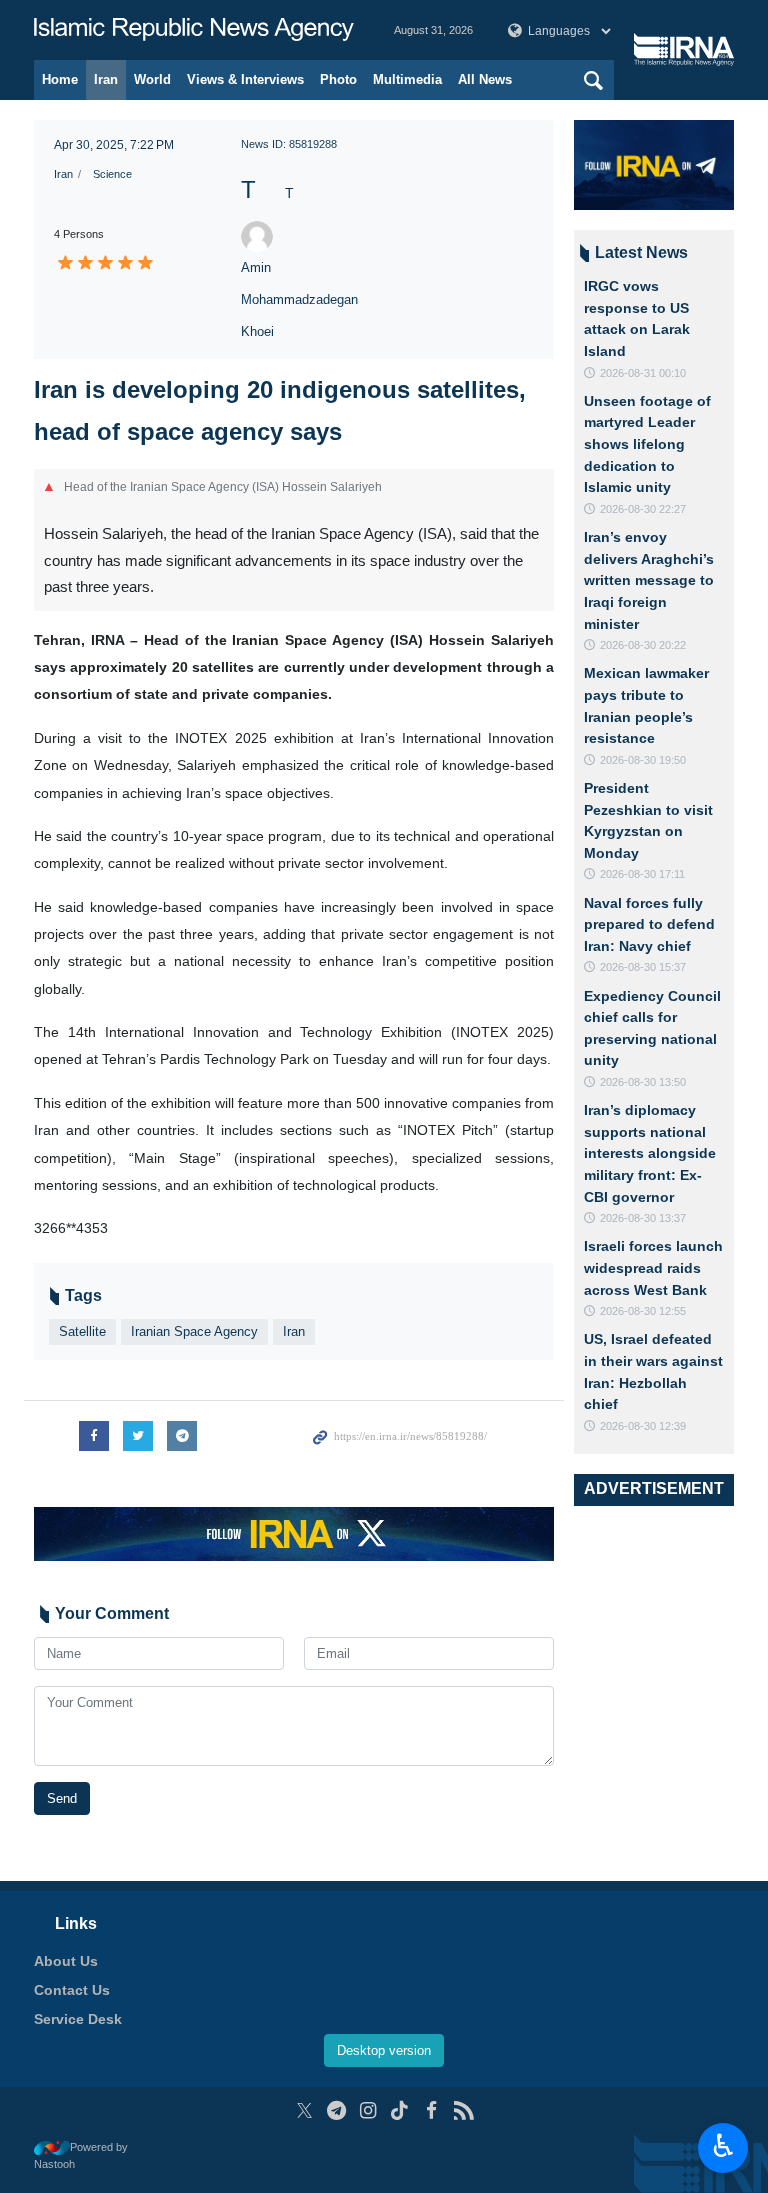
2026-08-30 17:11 (642, 874)
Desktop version (384, 2050)
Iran (106, 79)
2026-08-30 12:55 (643, 1311)
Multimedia (407, 79)
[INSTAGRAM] (368, 2110)
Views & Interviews (245, 79)
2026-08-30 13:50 (643, 1082)
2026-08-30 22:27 (643, 509)
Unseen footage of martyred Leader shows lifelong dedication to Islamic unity (647, 444)
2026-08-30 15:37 (643, 967)
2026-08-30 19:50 (643, 760)
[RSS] (463, 2110)
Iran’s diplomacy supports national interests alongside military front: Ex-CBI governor (650, 1153)
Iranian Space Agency (194, 1331)
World (152, 79)
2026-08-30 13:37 (643, 1218)
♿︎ (723, 2146)
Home (60, 79)
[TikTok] (400, 2110)
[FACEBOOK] (431, 2110)
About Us (66, 1961)
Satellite (82, 1331)
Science (112, 174)
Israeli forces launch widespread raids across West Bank (653, 1267)
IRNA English (194, 30)
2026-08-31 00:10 (643, 373)
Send (62, 1798)
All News (485, 79)
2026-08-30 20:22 (643, 645)
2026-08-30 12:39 (643, 1426)
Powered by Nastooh (81, 2155)
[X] (304, 2110)
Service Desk (78, 2019)
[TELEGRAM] (336, 2110)
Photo (338, 79)
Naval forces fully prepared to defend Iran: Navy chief (649, 924)
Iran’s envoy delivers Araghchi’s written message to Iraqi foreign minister (649, 580)
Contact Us (72, 1990)
